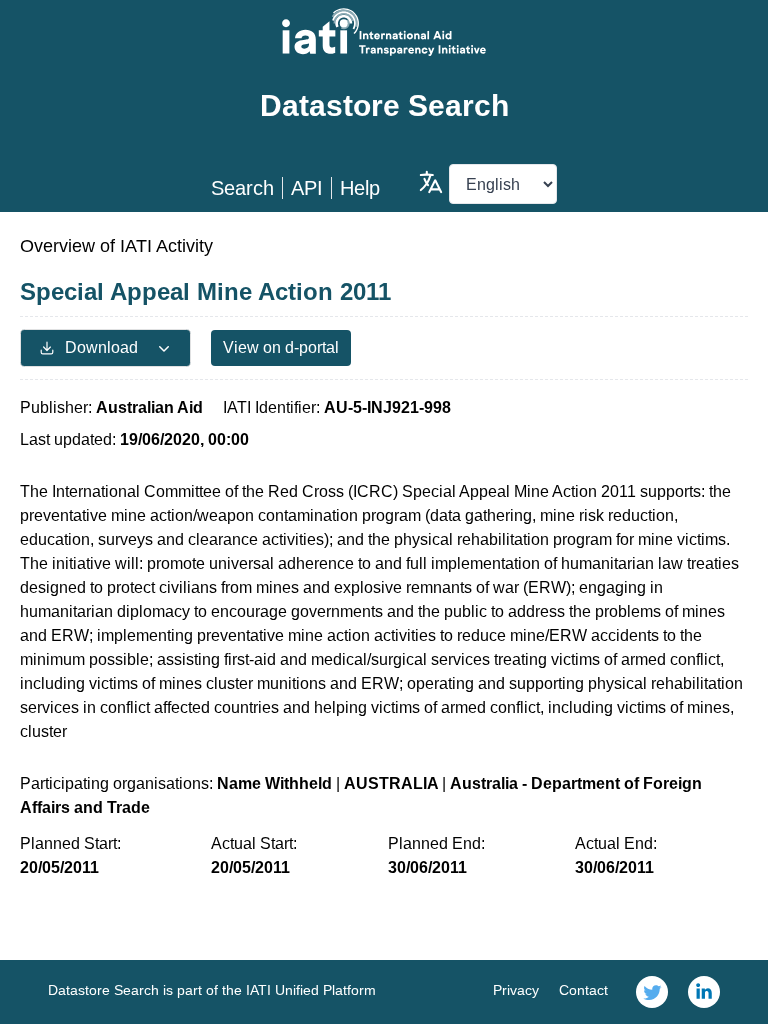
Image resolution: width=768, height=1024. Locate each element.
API (307, 188)
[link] (652, 992)
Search (242, 188)
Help (360, 188)
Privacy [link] (516, 990)
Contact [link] (583, 990)
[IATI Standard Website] (384, 32)
